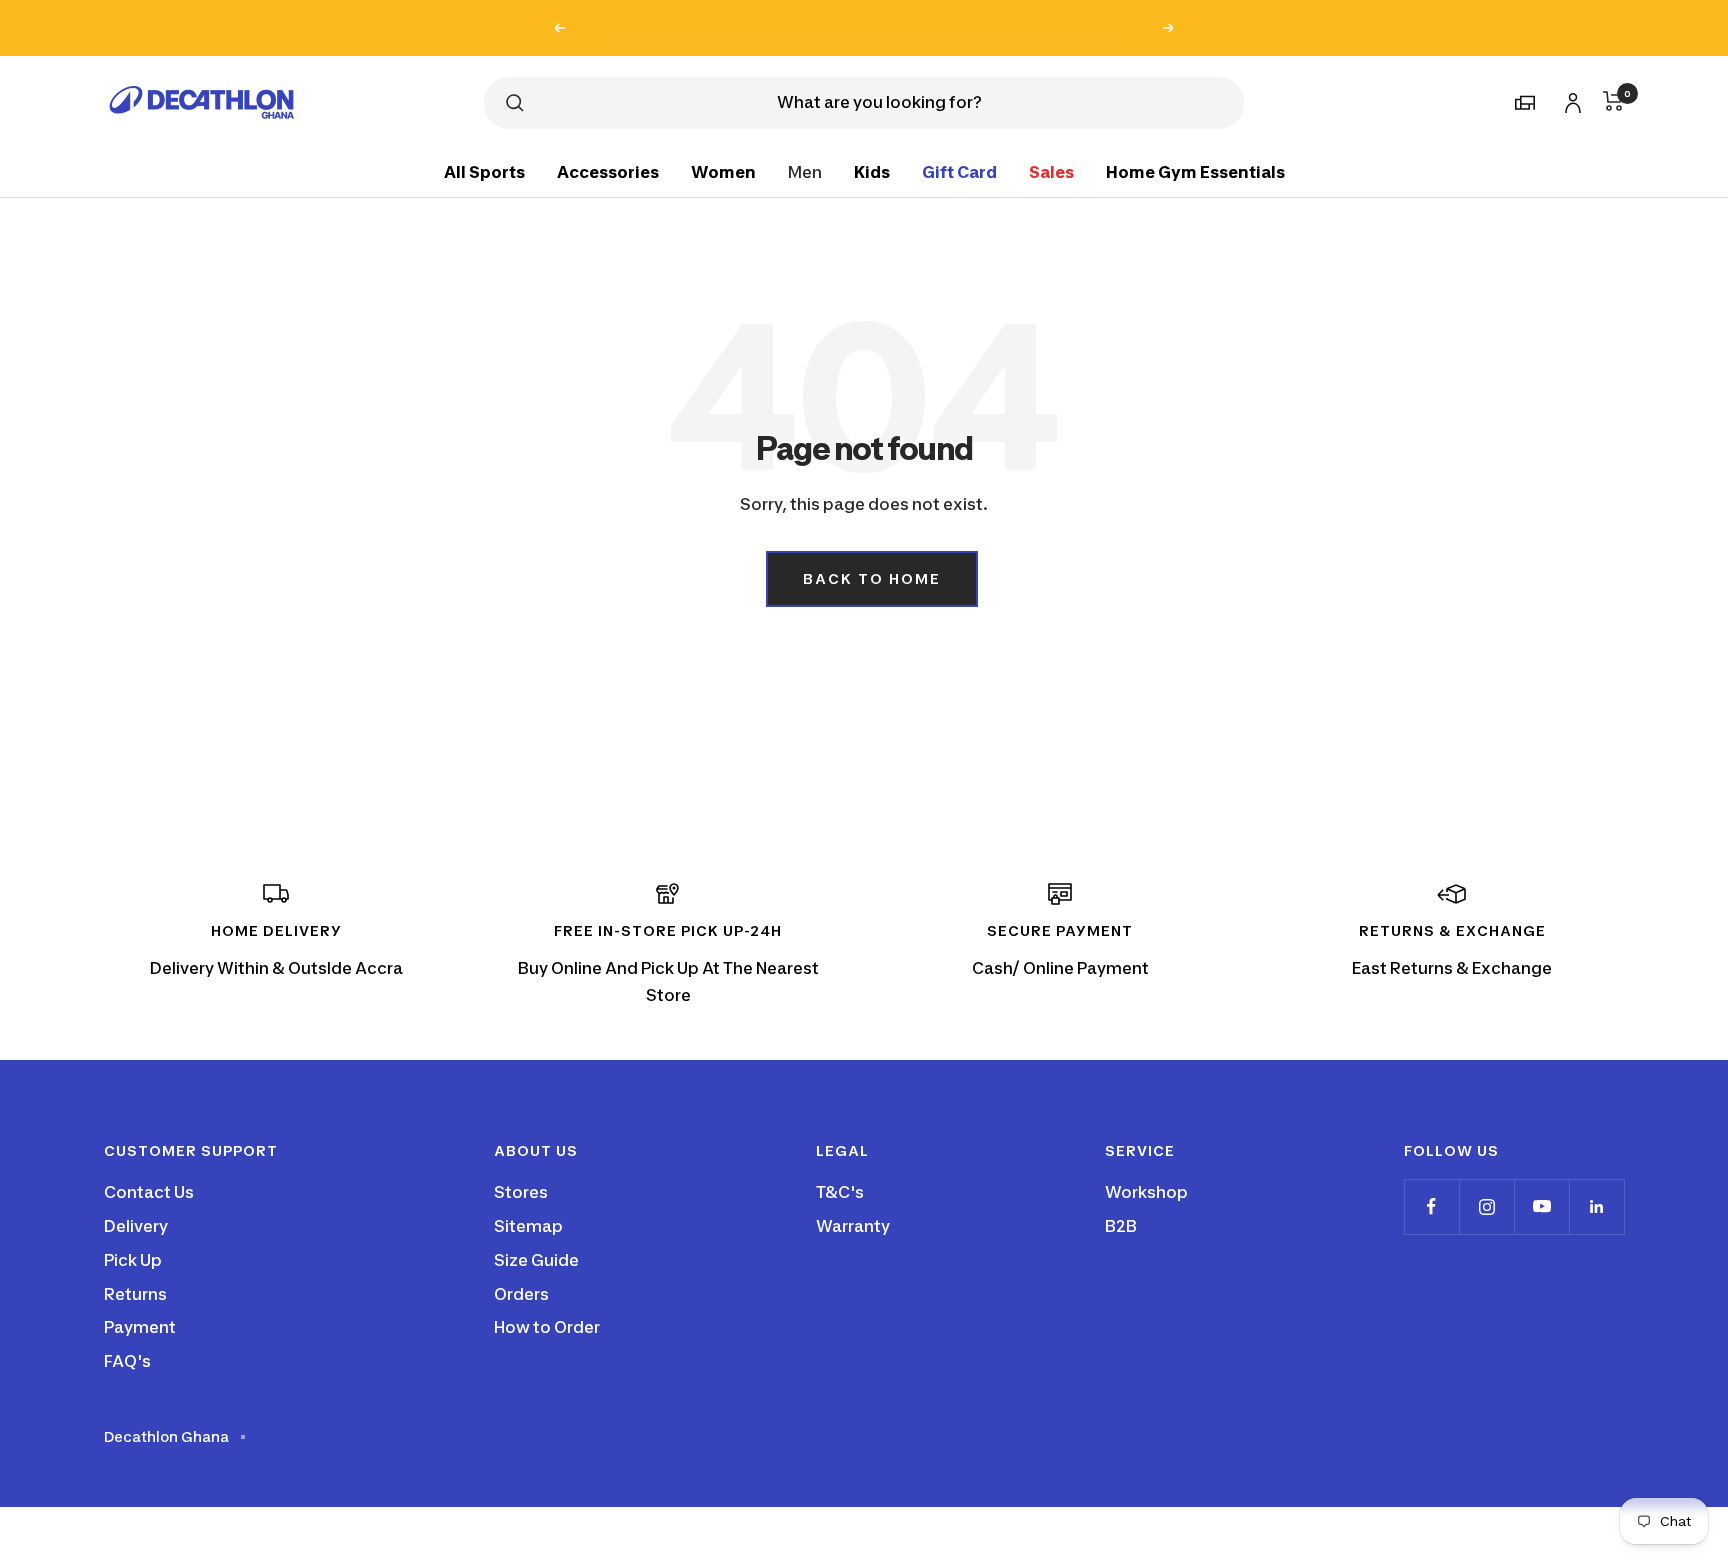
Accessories (608, 171)
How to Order (547, 1327)
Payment (140, 1327)
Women (723, 171)
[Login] (1570, 99)
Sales (1051, 171)
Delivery (136, 1226)
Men (805, 171)
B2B (1121, 1226)
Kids (872, 171)
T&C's (840, 1192)
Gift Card (959, 171)
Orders (521, 1294)
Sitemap (528, 1226)
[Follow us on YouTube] (1541, 1206)
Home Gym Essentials (1195, 171)
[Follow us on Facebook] (1431, 1206)
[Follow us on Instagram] (1486, 1206)
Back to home (872, 578)
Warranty (853, 1226)
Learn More (1081, 27)
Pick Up (133, 1260)
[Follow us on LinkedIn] (1596, 1206)
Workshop (1146, 1192)
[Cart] (1613, 101)
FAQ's (127, 1361)
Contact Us (149, 1192)
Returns (135, 1294)
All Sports (484, 171)
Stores (521, 1192)
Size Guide (536, 1260)
